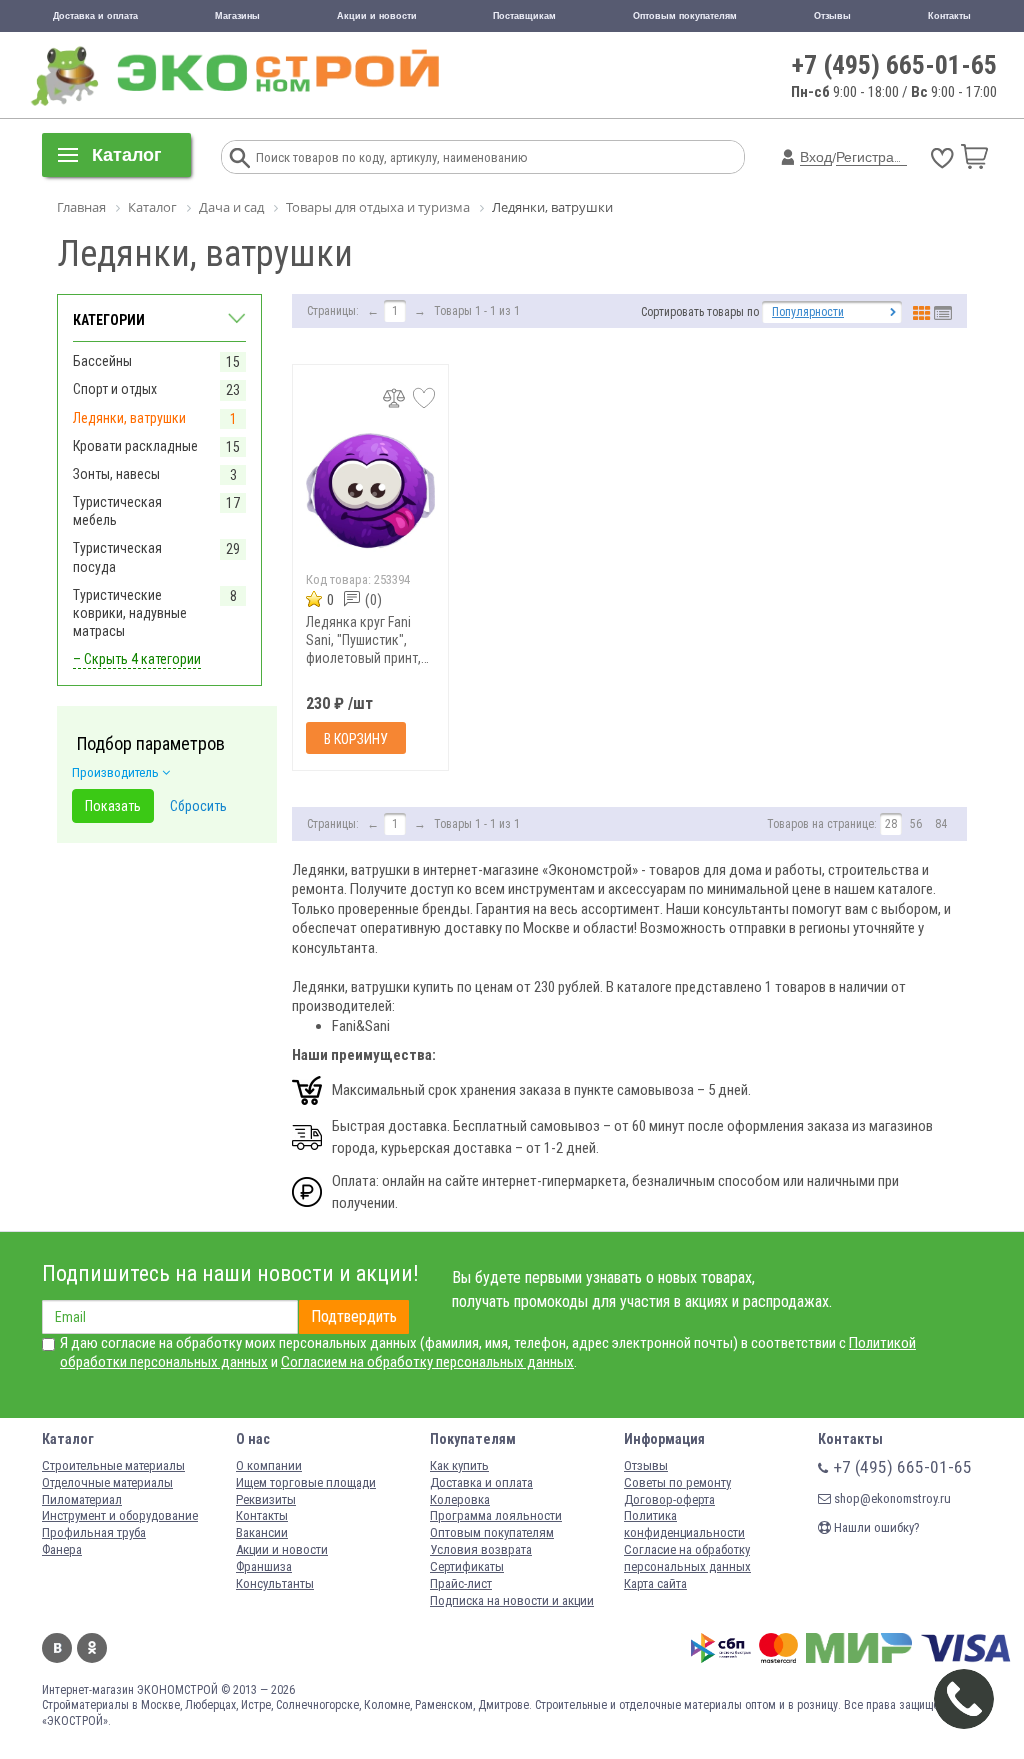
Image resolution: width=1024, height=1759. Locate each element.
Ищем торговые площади (306, 1482)
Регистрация (877, 157)
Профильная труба (94, 1532)
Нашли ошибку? (875, 1527)
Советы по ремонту (677, 1482)
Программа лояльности (496, 1515)
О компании (269, 1465)
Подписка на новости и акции (512, 1600)
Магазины (237, 16)
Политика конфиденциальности (684, 1524)
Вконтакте (57, 1648)
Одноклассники (92, 1648)
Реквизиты (266, 1499)
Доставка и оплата (95, 16)
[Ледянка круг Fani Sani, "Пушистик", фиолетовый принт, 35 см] (370, 490)
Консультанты (275, 1583)
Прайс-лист (461, 1583)
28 (891, 824)
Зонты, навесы (116, 474)
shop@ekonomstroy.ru (891, 1498)
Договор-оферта (669, 1499)
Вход (816, 157)
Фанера (62, 1549)
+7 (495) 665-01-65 (894, 65)
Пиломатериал (82, 1499)
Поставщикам (524, 16)
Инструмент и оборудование (120, 1515)
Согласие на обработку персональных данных (687, 1558)
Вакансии (262, 1532)
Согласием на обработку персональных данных (427, 1362)
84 (941, 824)
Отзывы (832, 16)
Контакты (949, 16)
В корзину (356, 739)
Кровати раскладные (135, 446)
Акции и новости (377, 16)
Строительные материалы (113, 1465)
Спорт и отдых (115, 389)
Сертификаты (467, 1566)
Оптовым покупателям (685, 16)
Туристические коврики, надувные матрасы (130, 613)
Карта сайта (655, 1583)
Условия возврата (481, 1549)
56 (916, 824)
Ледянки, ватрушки (129, 418)
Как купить (459, 1465)
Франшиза (264, 1566)
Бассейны (102, 361)
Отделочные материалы (107, 1482)
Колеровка (460, 1499)
